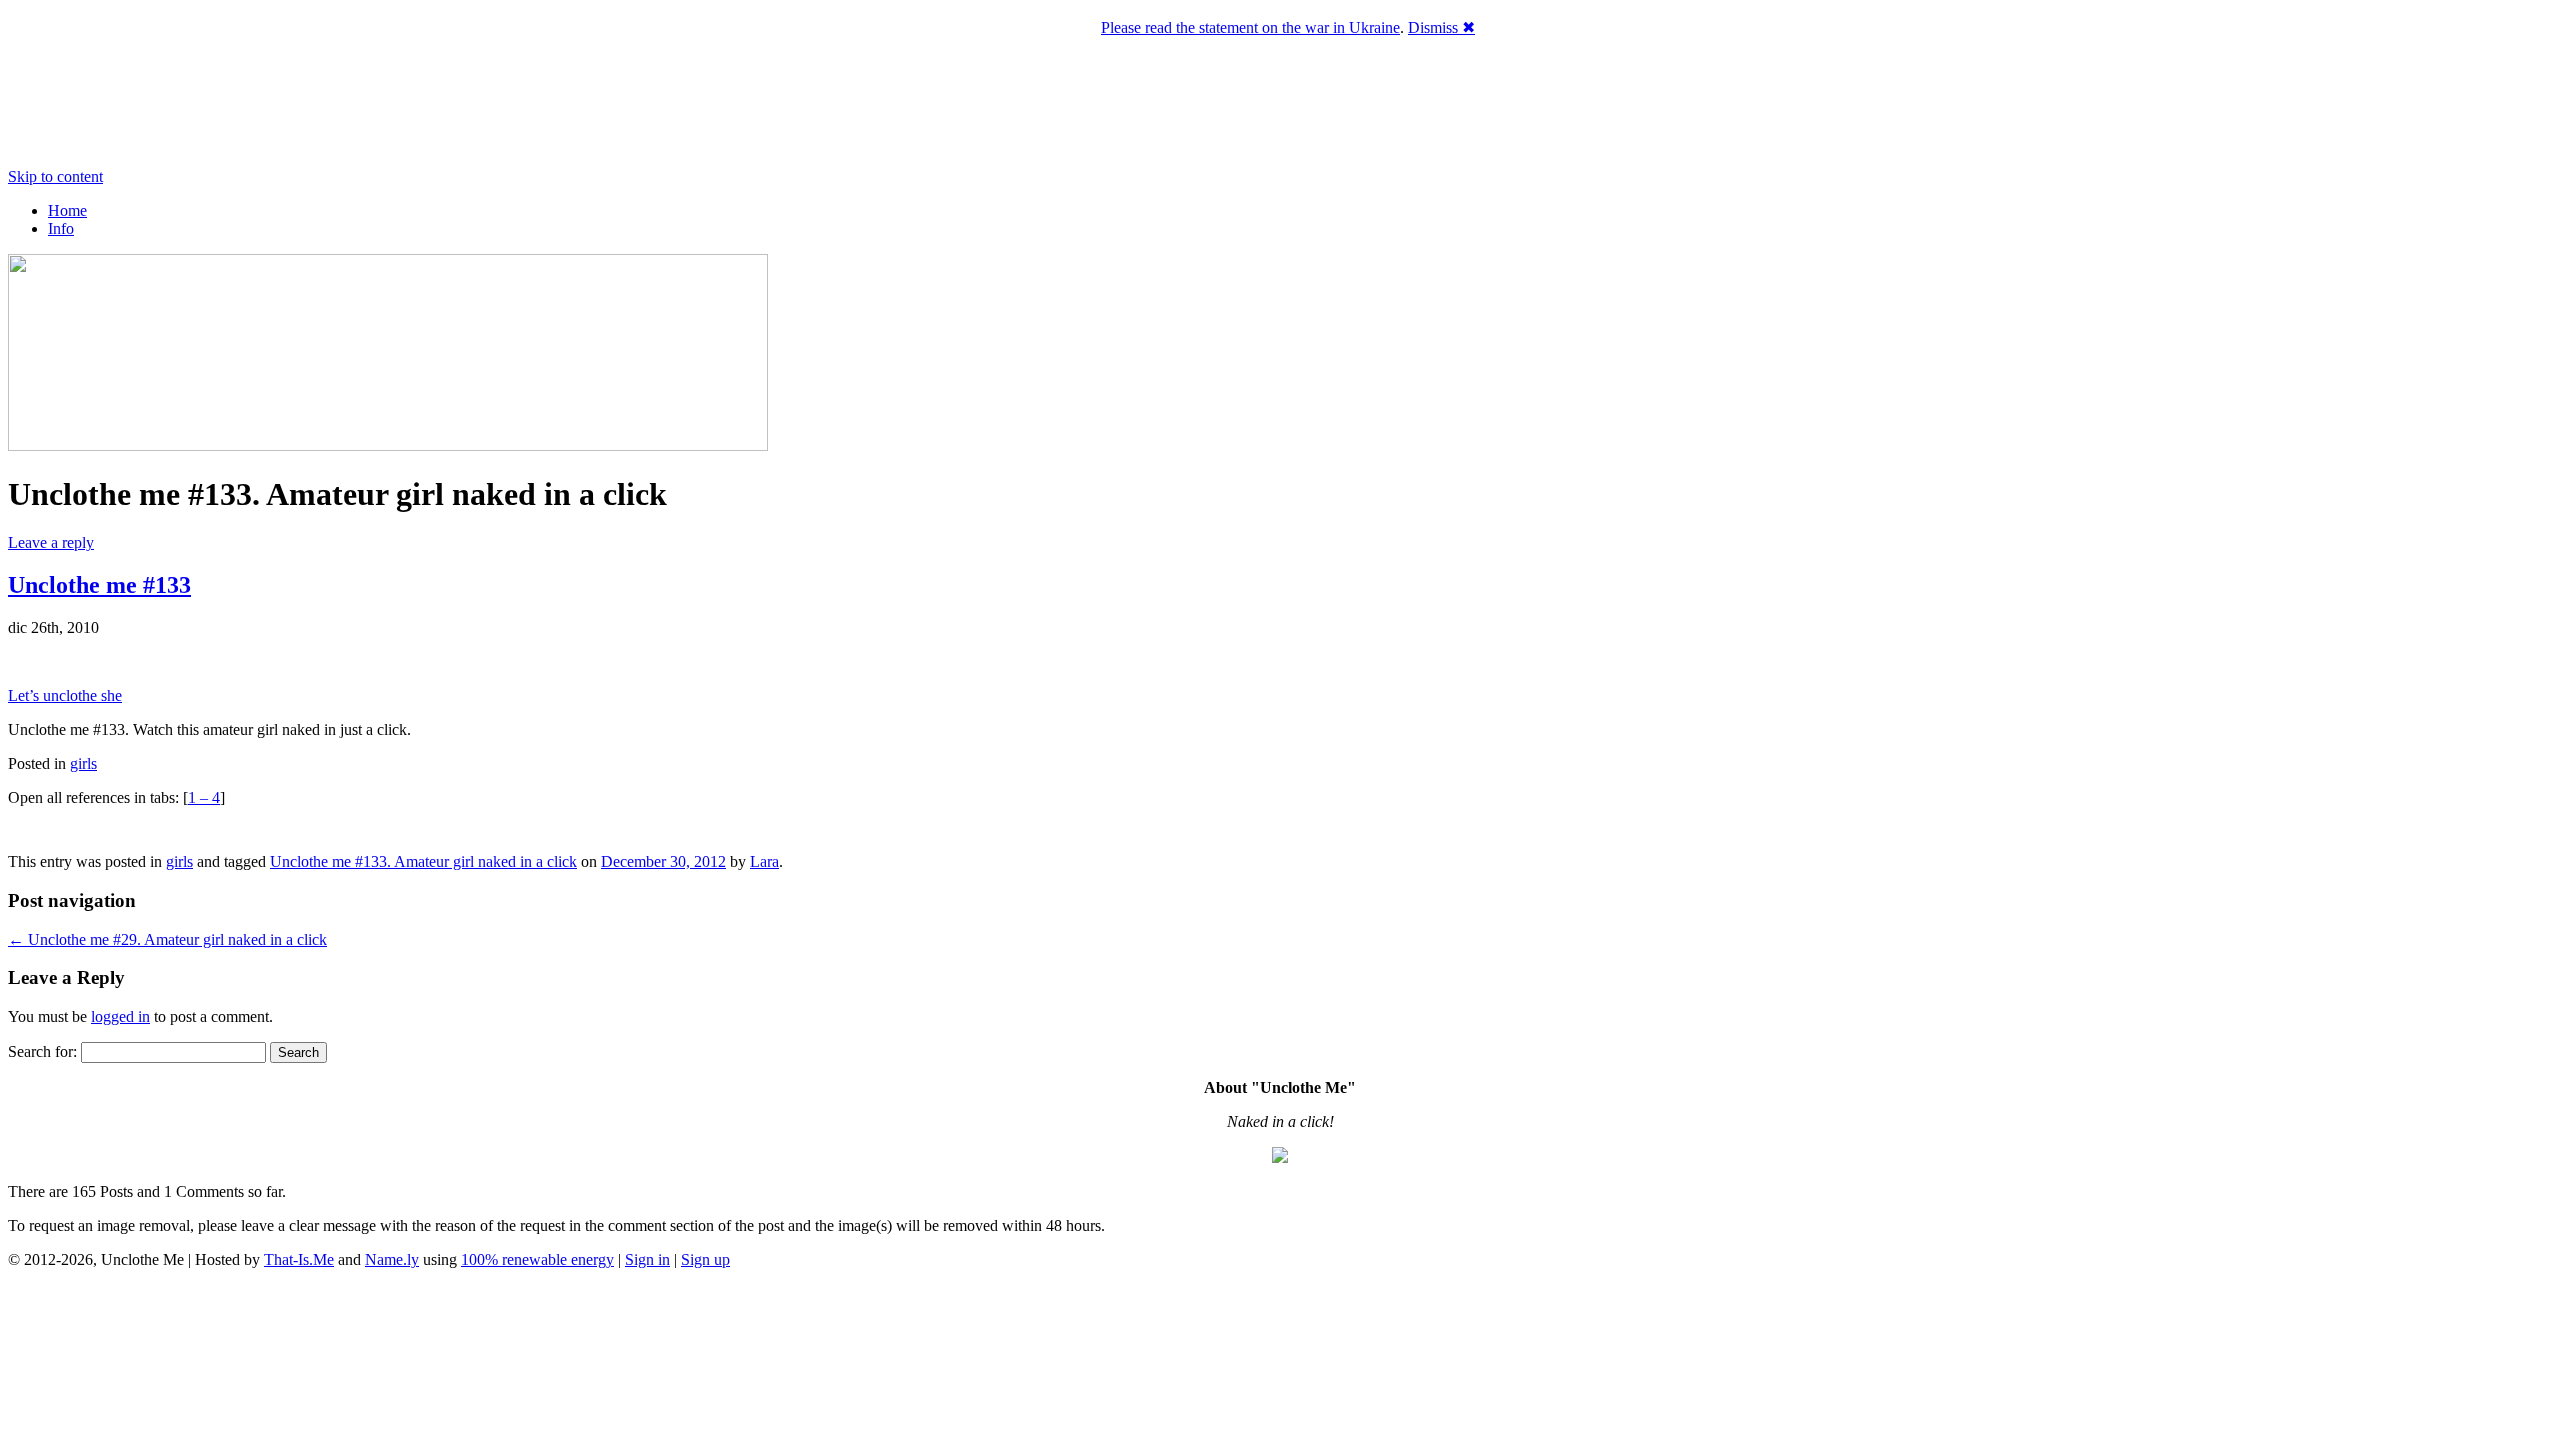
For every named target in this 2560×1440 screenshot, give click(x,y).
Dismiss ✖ (1441, 27)
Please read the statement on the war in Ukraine (1250, 27)
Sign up (705, 1259)
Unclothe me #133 (99, 585)
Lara (764, 861)
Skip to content (55, 176)
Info (61, 228)
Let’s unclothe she (65, 695)
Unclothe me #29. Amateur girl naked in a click (167, 939)
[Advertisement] (1280, 1350)
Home (67, 210)
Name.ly (392, 1259)
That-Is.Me (299, 1259)
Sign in (647, 1259)
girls (83, 763)
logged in (120, 1016)
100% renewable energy (537, 1259)
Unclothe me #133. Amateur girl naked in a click (423, 861)
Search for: (42, 1051)
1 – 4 (204, 797)
